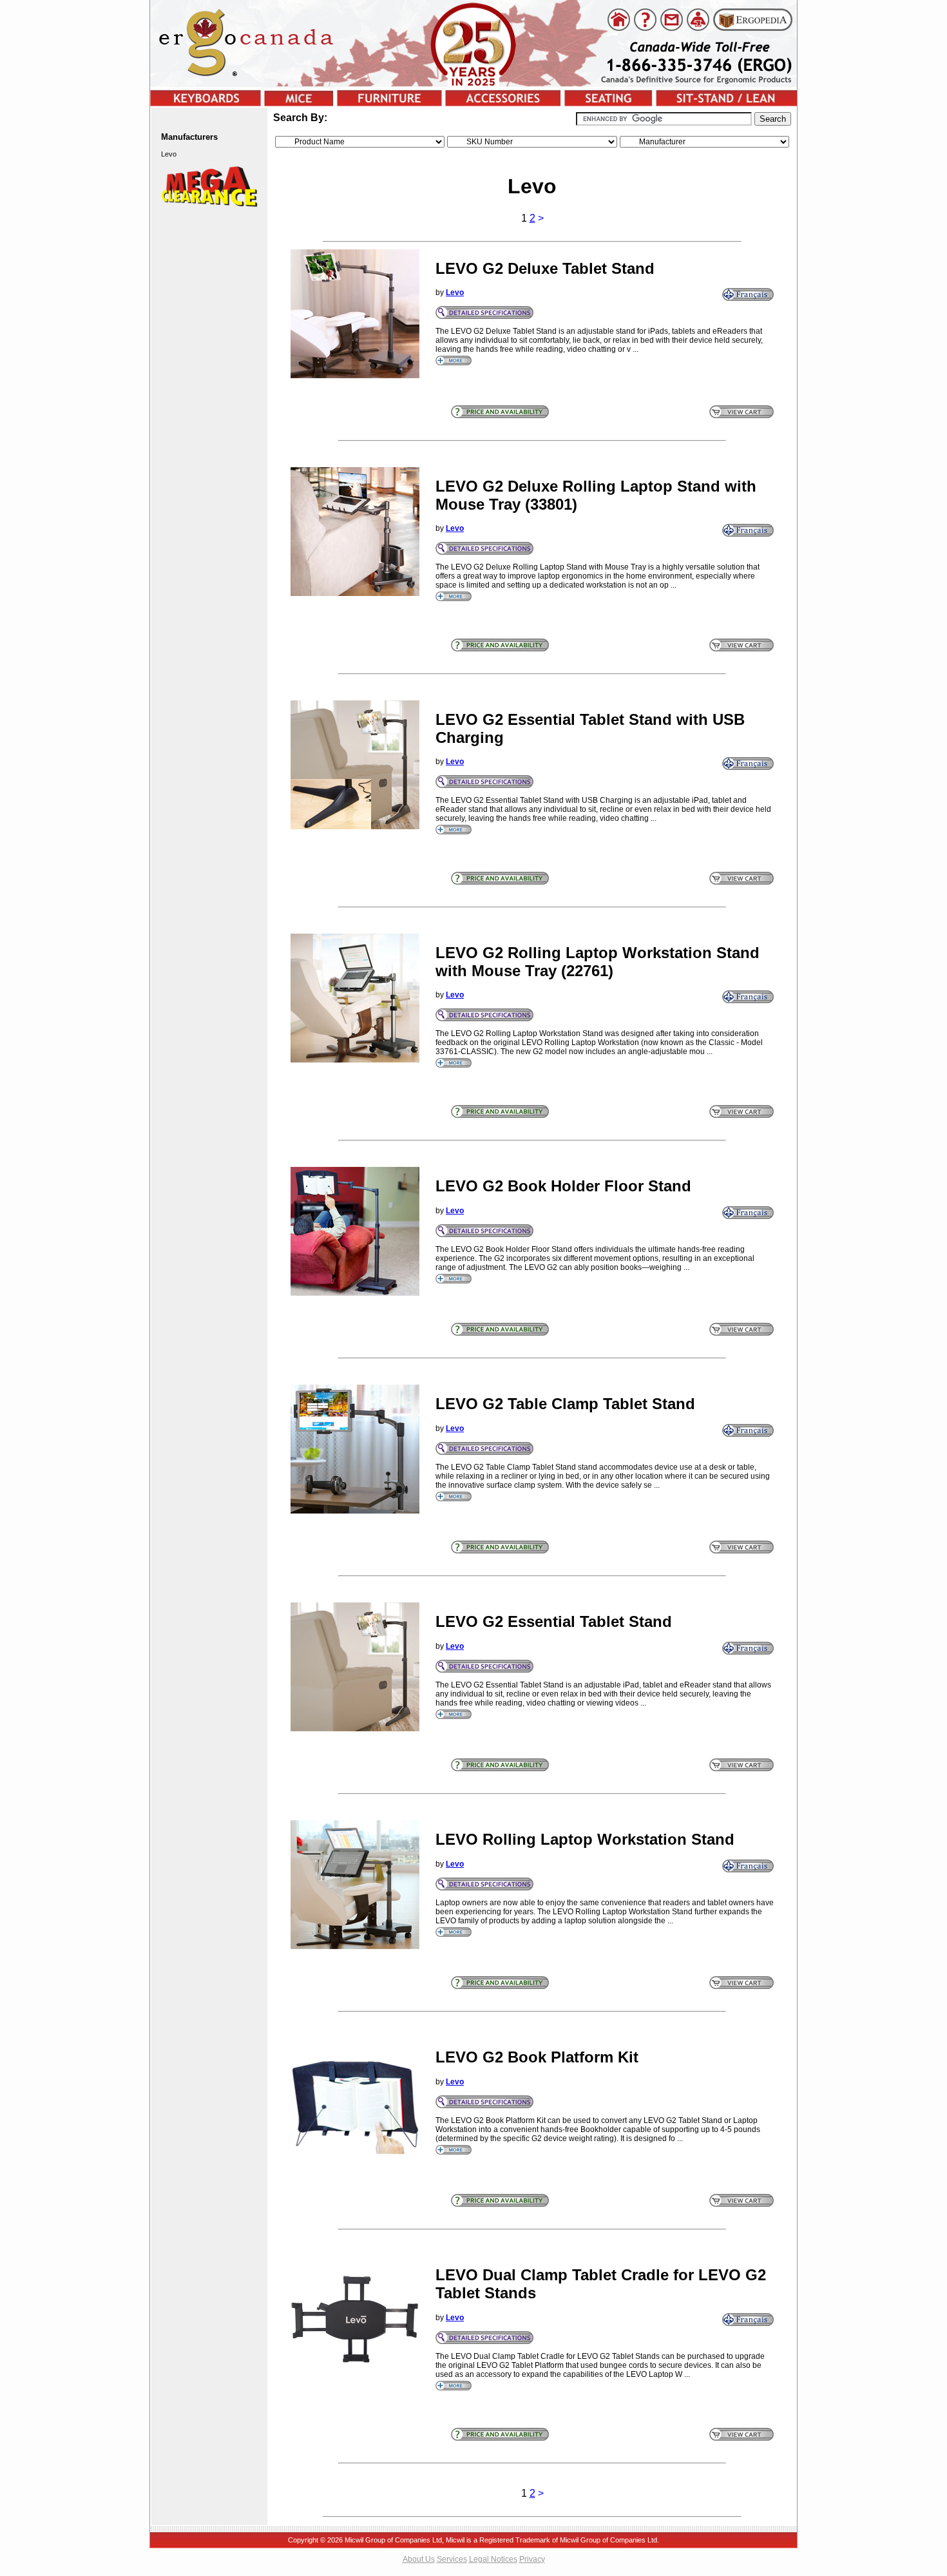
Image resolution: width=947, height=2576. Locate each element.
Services (452, 2559)
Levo (455, 293)
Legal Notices (493, 2559)
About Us (419, 2559)
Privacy (532, 2559)
